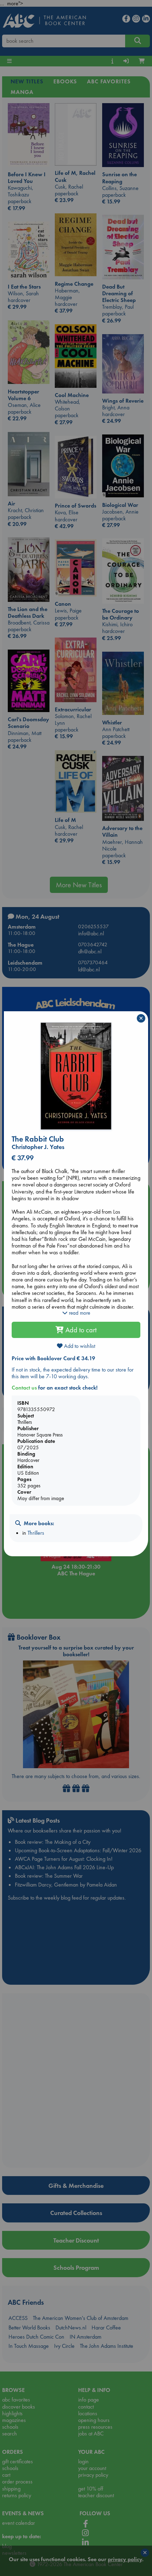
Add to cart (80, 1330)
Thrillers (36, 1533)
